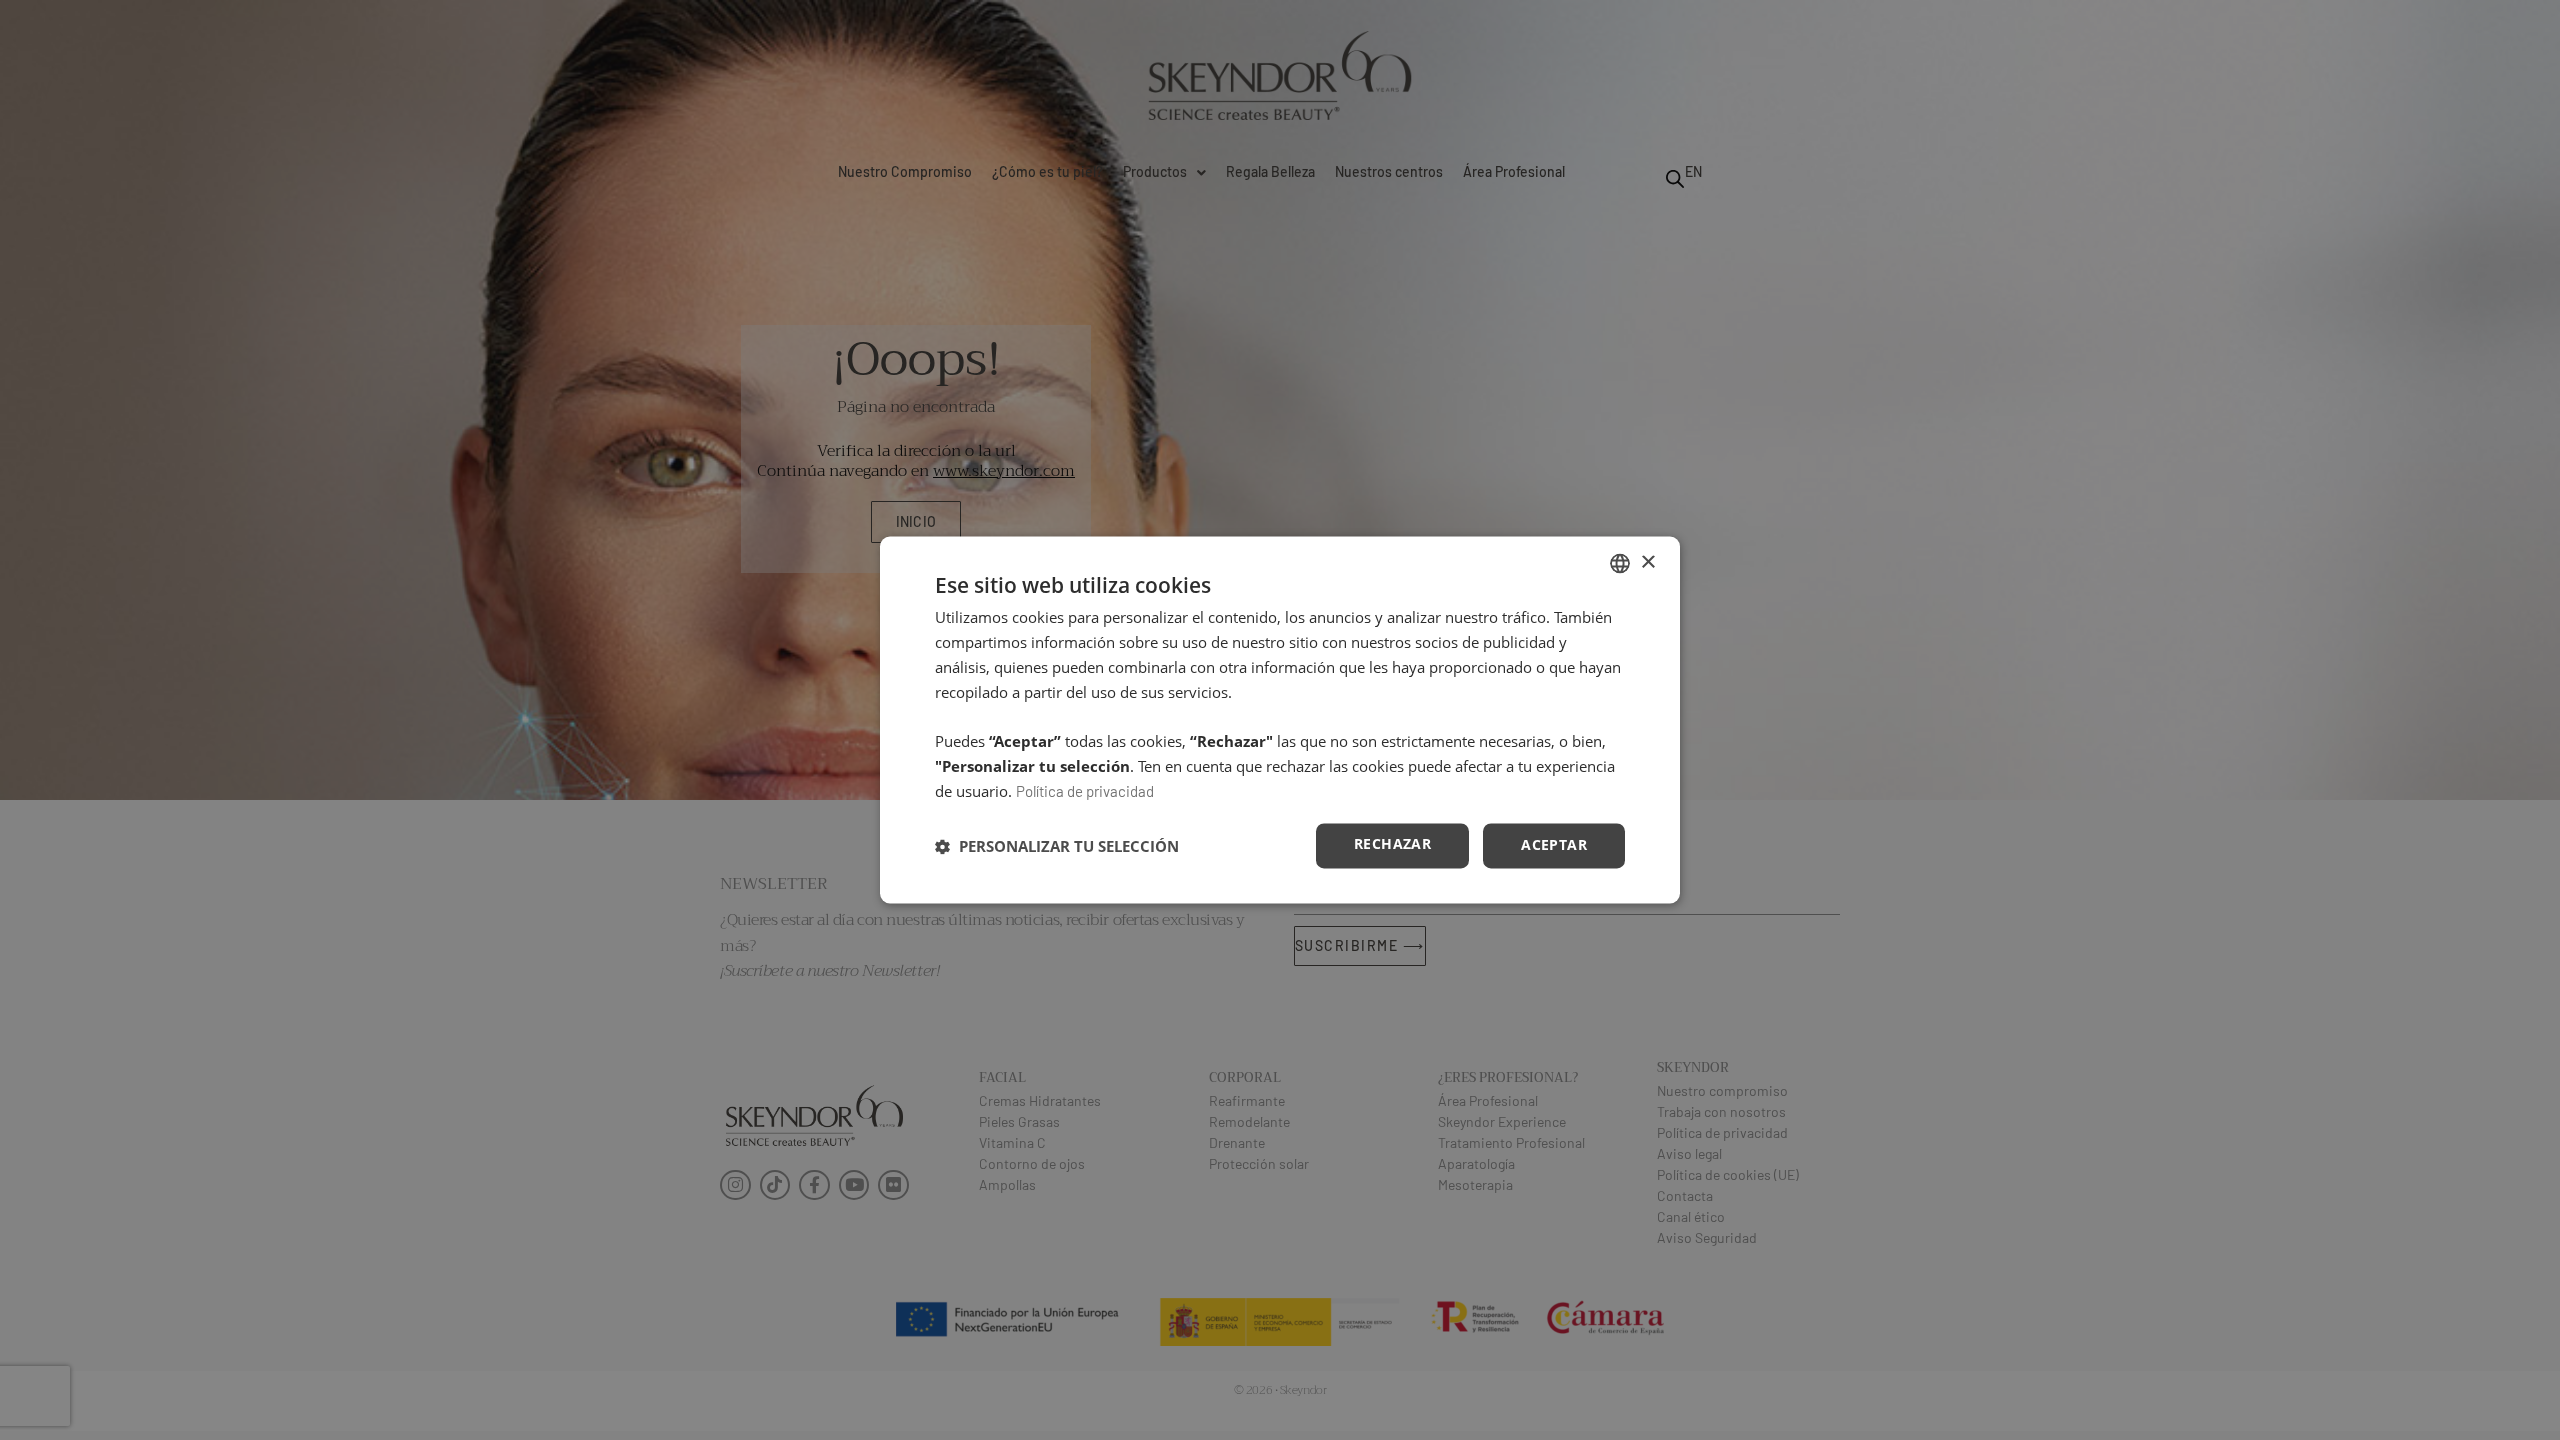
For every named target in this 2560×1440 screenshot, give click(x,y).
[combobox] (1620, 563)
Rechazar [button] (1392, 844)
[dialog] (1280, 719)
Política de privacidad (1085, 791)
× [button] (1647, 562)
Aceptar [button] (1554, 845)
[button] (1057, 846)
